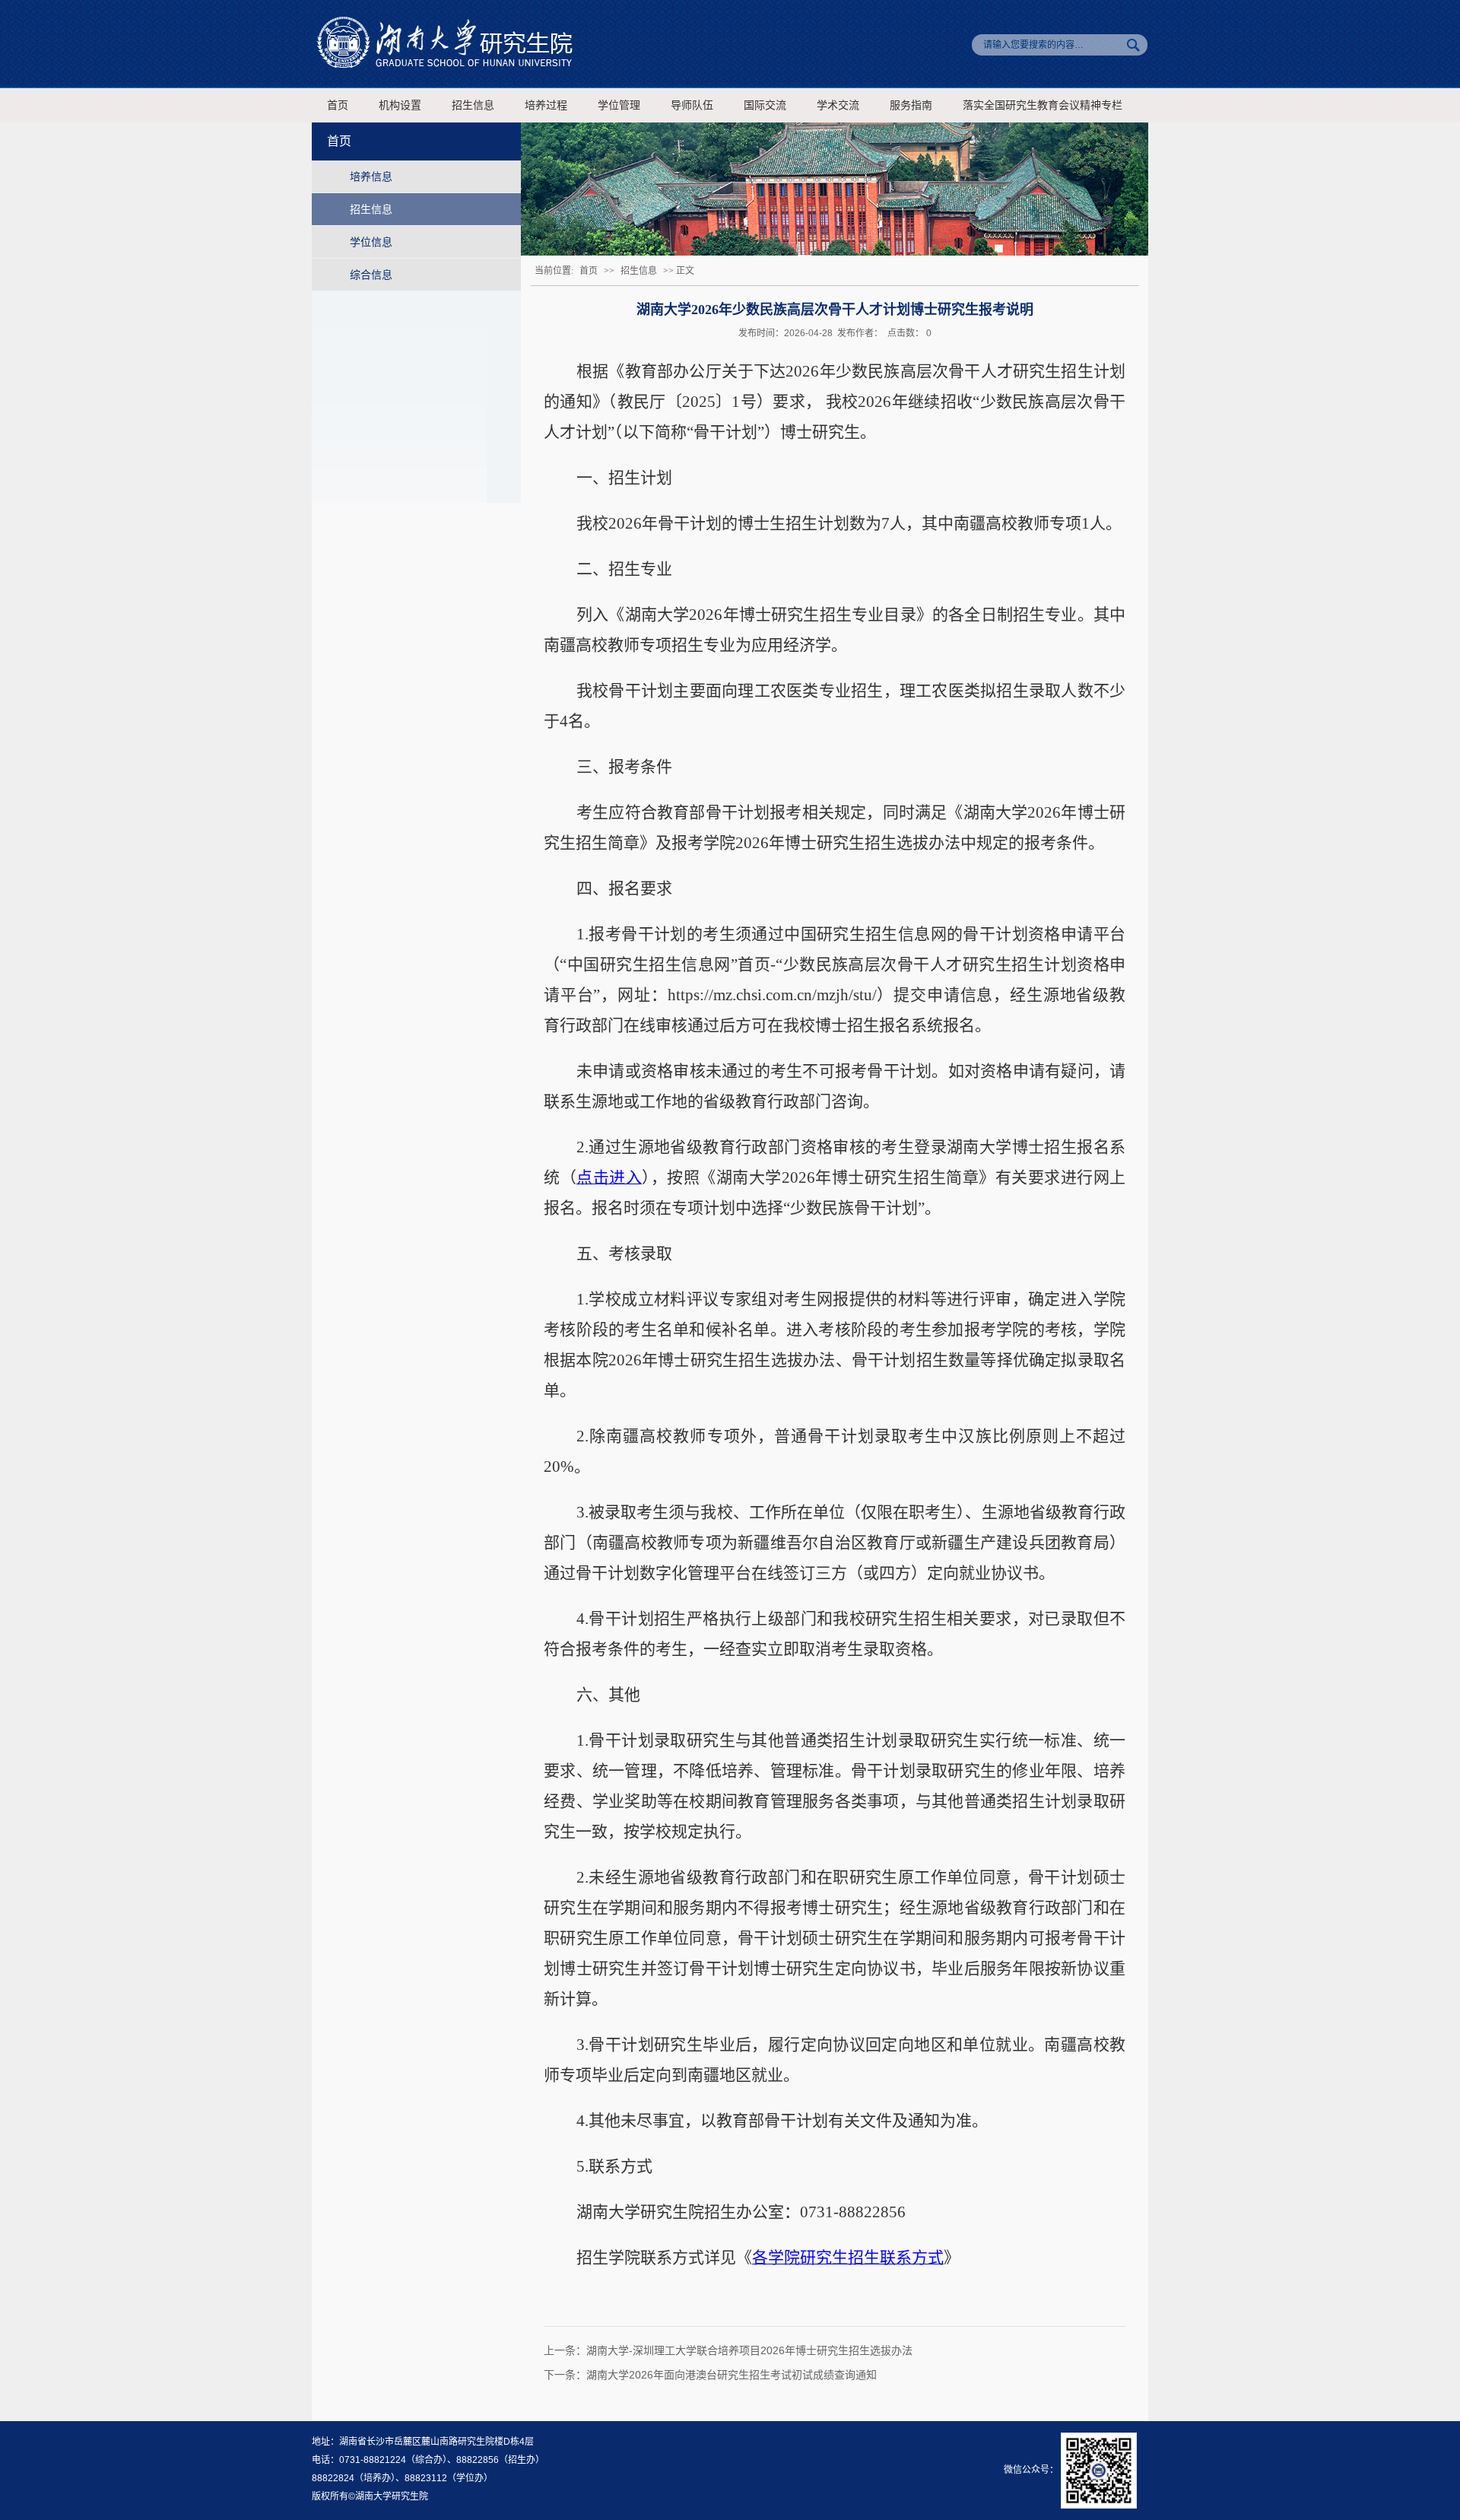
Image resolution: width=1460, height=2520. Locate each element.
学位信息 (371, 242)
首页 (338, 105)
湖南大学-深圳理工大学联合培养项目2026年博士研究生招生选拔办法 (749, 2350)
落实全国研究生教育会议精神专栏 (1043, 105)
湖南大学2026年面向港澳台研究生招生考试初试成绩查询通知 (732, 2375)
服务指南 (911, 105)
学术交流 (838, 105)
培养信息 (371, 176)
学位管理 (619, 105)
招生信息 (473, 105)
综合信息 (371, 275)
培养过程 (546, 105)
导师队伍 (692, 105)
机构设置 (400, 105)
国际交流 (765, 105)
